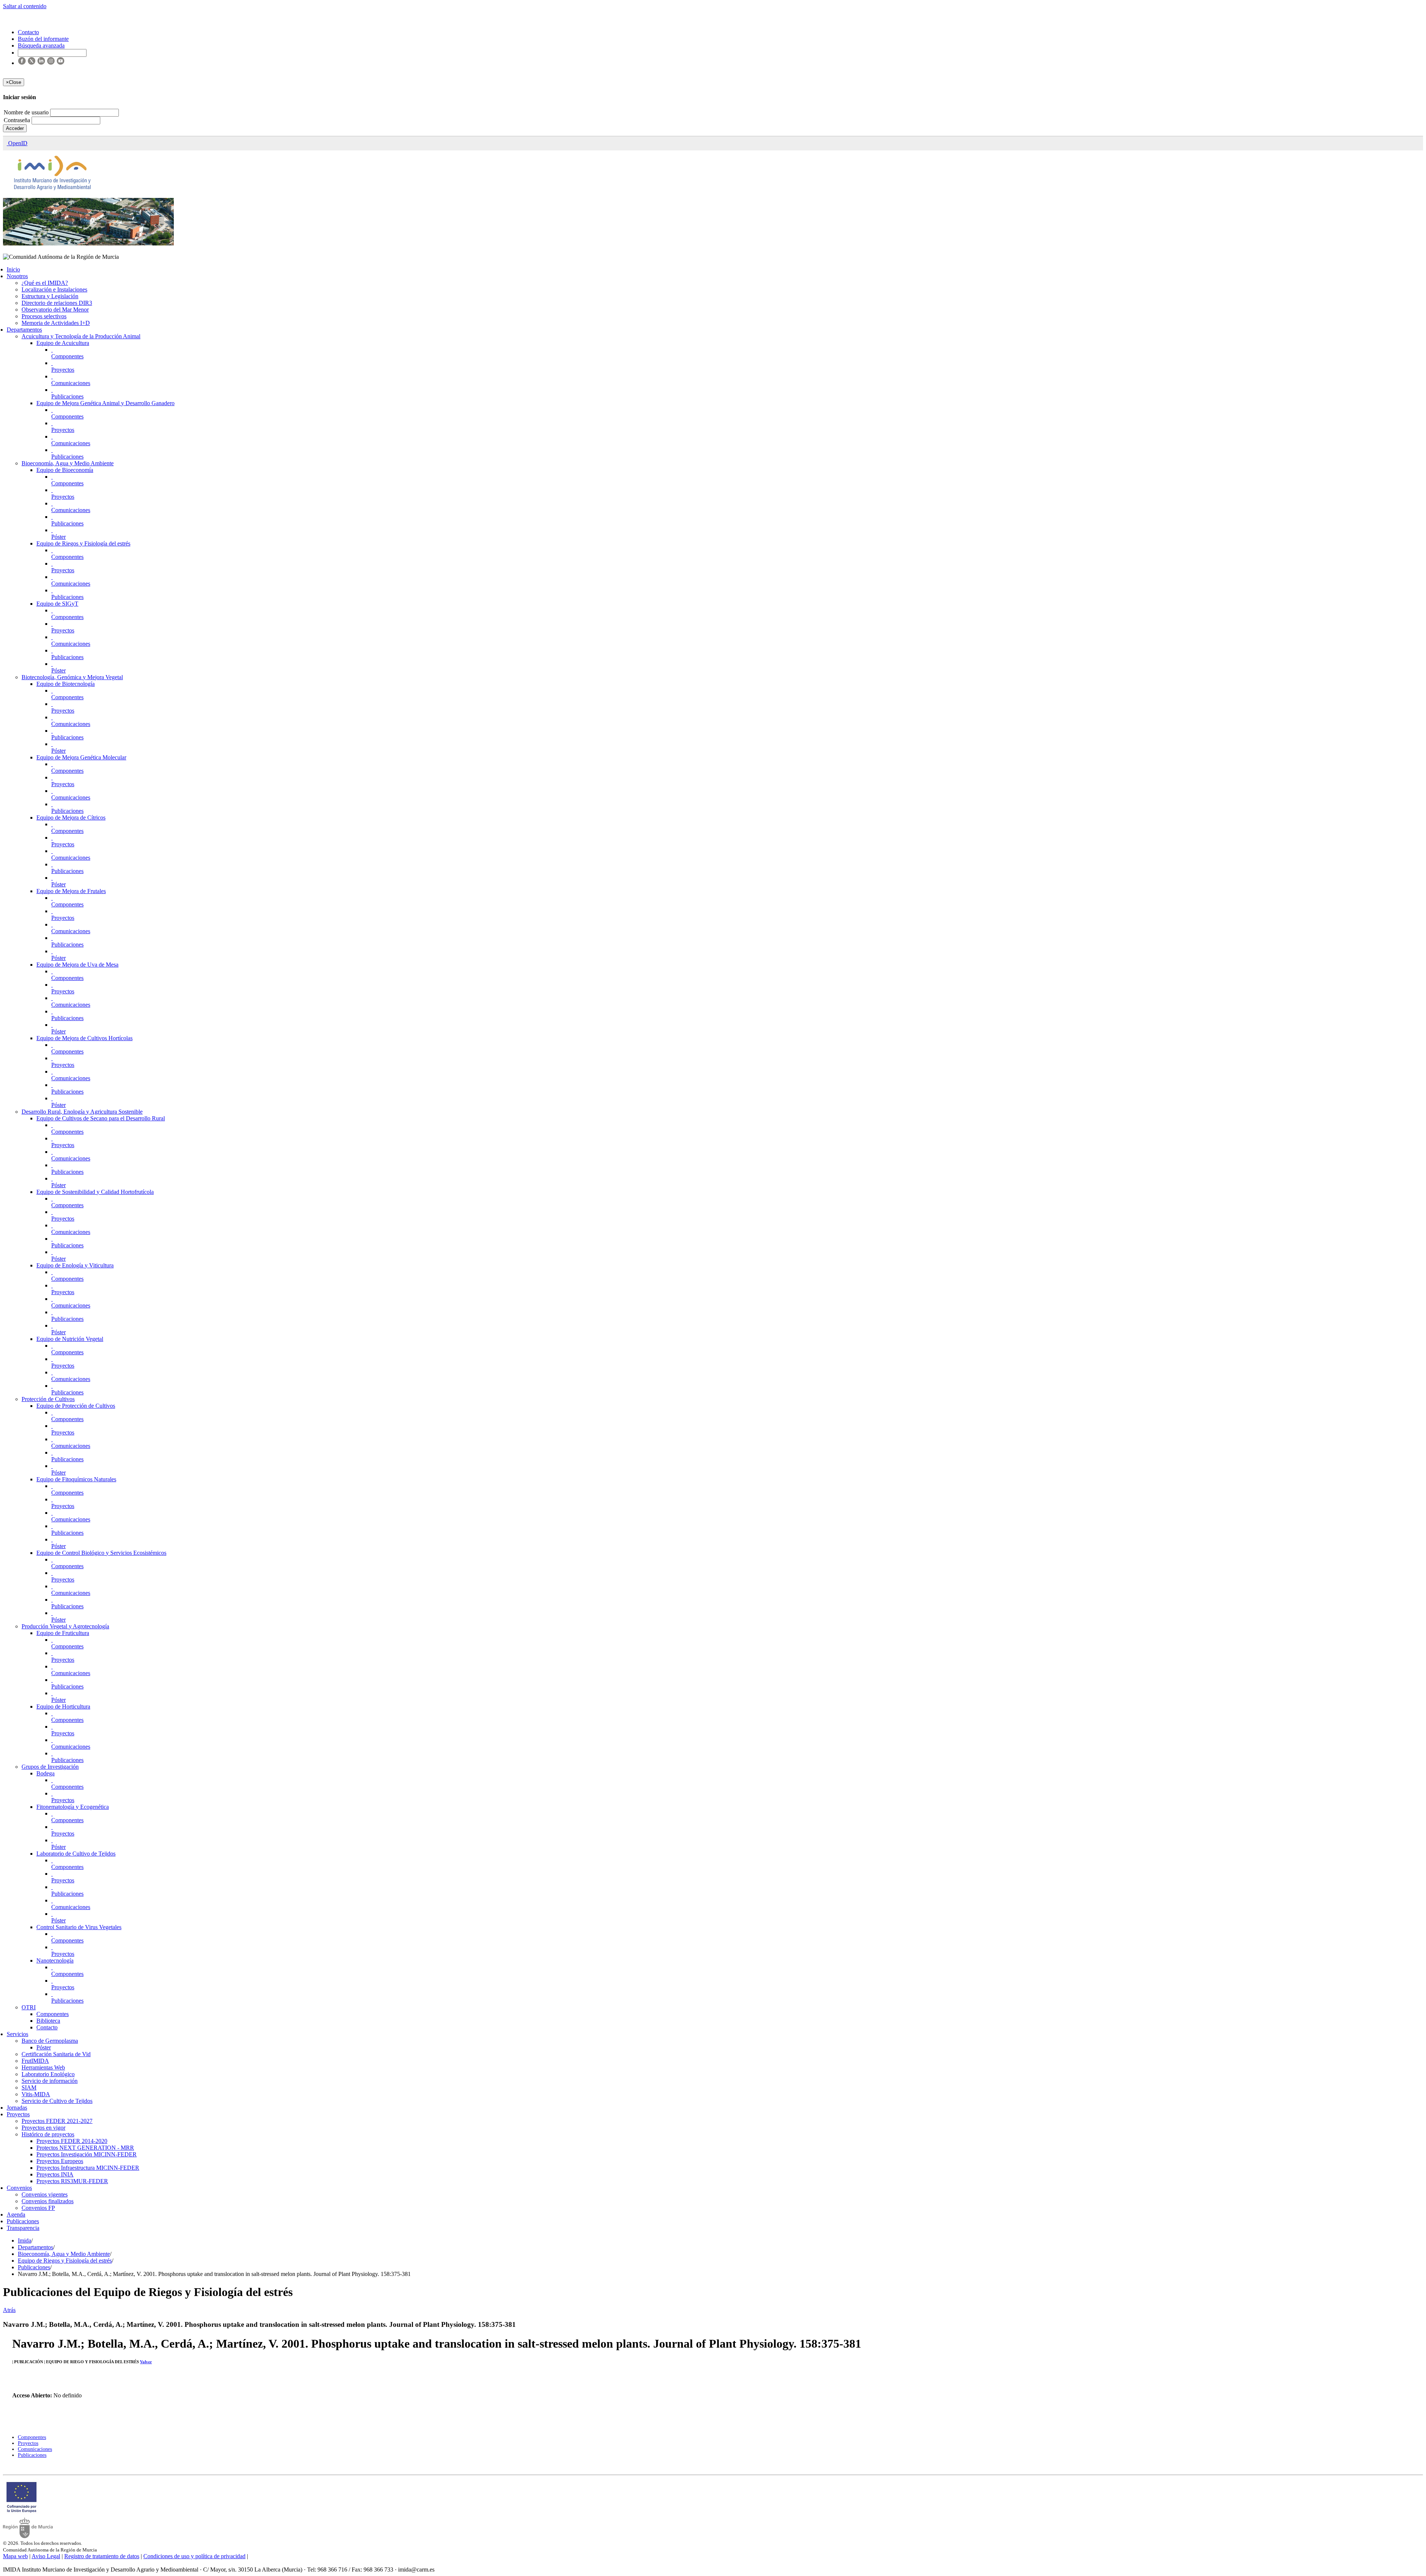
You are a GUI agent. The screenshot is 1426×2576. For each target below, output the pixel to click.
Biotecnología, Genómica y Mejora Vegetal (72, 677)
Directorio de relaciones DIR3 (57, 303)
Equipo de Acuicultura (63, 343)
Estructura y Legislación (50, 296)
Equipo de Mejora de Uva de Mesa (77, 965)
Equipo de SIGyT (57, 604)
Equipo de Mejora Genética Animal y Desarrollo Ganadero (105, 403)
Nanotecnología (55, 1961)
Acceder (15, 128)
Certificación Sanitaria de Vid (56, 2054)
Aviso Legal (46, 2556)
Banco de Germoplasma (50, 2041)
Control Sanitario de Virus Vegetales (79, 1927)
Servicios (17, 2034)
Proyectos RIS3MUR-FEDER (72, 2181)
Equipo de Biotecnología (66, 684)
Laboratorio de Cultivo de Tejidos (76, 1854)
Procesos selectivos (44, 316)
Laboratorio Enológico (48, 2074)
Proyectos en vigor (43, 2128)
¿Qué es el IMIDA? (45, 283)
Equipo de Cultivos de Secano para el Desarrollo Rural (101, 1118)
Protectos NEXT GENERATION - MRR (85, 2148)
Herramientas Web (43, 2067)
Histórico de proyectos (48, 2134)
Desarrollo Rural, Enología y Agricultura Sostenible (82, 1112)
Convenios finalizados (48, 2201)
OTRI (29, 2007)
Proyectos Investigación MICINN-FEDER (87, 2154)
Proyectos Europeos (60, 2161)
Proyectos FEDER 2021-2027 (57, 2121)
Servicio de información (50, 2081)
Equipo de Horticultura (63, 1707)
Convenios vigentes (45, 2194)
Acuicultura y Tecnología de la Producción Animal (81, 336)
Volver (146, 2362)
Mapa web (15, 2556)
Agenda (16, 2214)
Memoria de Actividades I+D (56, 323)
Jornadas (17, 2108)
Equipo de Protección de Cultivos (76, 1406)
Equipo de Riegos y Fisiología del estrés (83, 543)
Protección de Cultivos (48, 1399)
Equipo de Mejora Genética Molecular (81, 757)
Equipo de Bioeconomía (65, 470)
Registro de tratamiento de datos (102, 2556)
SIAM (29, 2087)
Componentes (67, 356)
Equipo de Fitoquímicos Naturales (76, 1479)
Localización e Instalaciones (54, 289)
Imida (25, 2240)
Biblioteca (48, 2021)
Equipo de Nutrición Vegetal (70, 1339)
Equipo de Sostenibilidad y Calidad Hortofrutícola (95, 1192)
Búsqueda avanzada (41, 45)
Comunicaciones (71, 383)
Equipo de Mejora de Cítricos (71, 818)
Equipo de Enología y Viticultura (75, 1265)
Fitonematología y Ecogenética (73, 1807)
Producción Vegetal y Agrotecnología (65, 1626)
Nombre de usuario (27, 112)
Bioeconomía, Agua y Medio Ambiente (68, 463)
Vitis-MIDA (36, 2094)
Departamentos (24, 330)
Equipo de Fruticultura (63, 1633)
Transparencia (23, 2228)
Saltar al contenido (25, 6)
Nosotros (17, 276)
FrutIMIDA (35, 2061)
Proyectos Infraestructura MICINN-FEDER (88, 2168)
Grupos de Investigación (50, 1767)
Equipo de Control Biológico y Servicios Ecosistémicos (101, 1553)
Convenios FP (38, 2208)
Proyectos (63, 370)
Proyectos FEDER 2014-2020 (72, 2141)
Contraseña (18, 120)
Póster (58, 537)
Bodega (45, 1773)
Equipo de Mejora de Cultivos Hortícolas (84, 1038)
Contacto (47, 2027)
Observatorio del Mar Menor (55, 310)
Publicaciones (67, 396)
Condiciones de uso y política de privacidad (194, 2556)
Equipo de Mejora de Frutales (71, 891)
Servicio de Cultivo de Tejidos (57, 2101)
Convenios (19, 2188)
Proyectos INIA (55, 2174)
